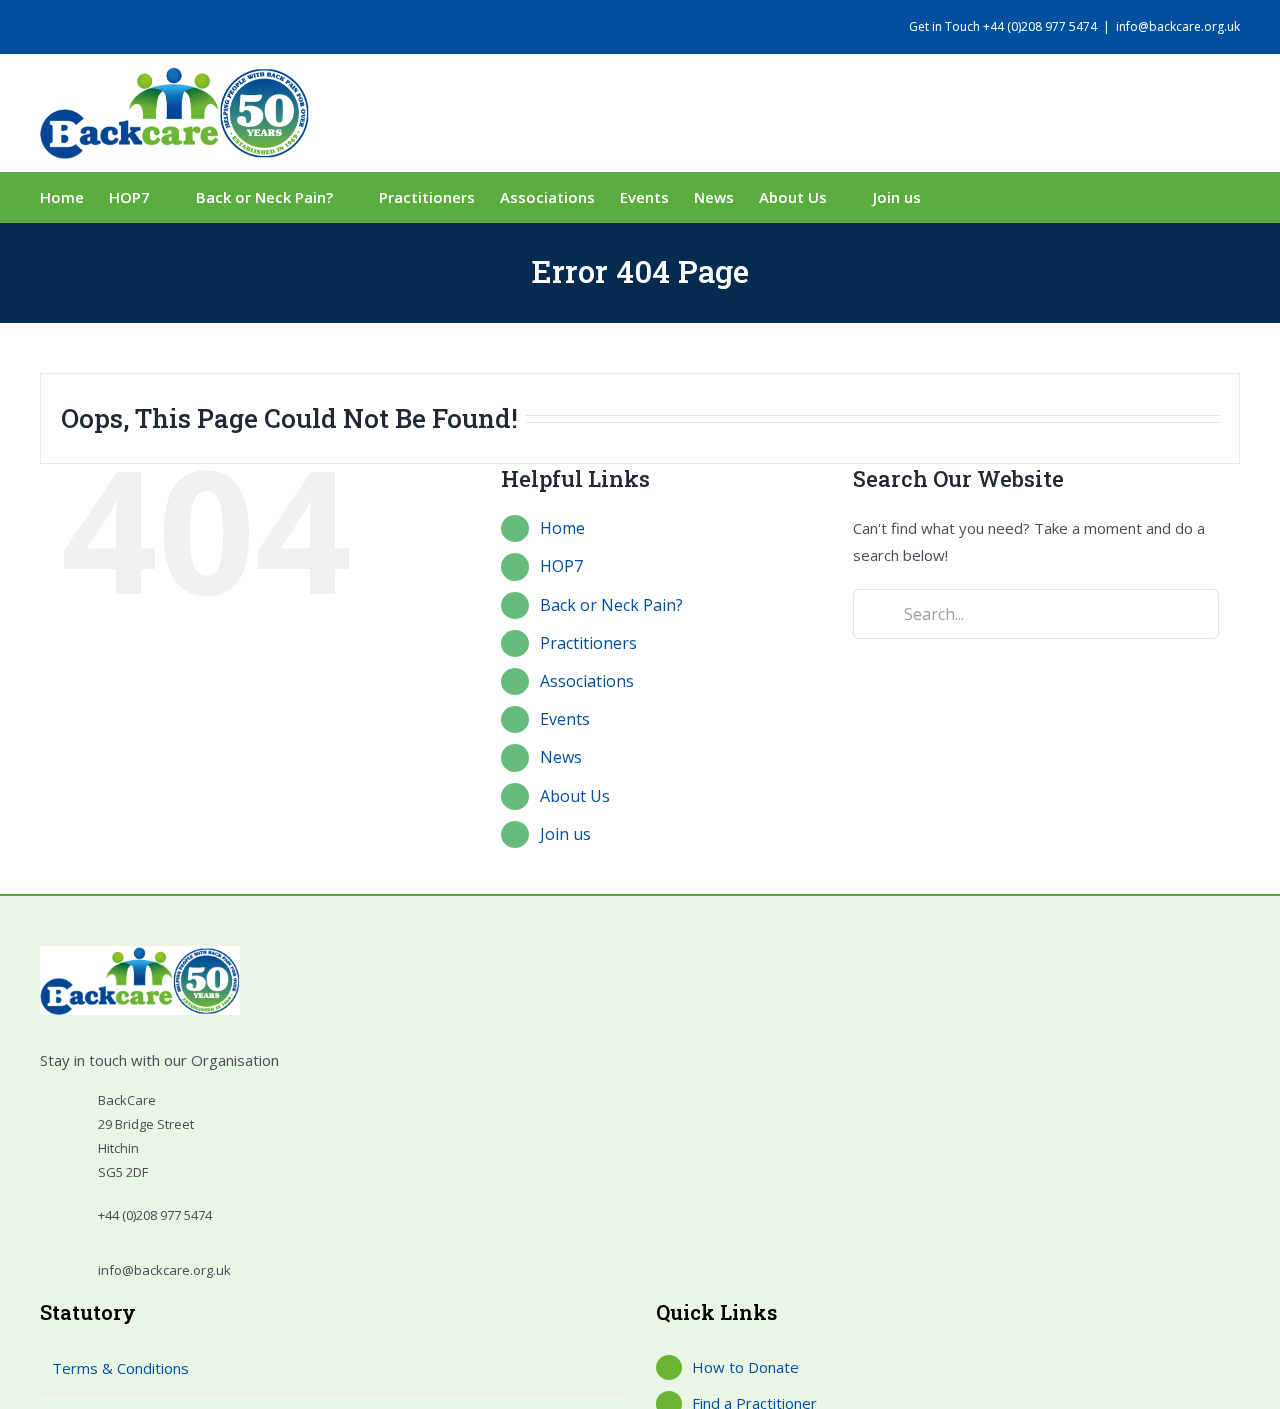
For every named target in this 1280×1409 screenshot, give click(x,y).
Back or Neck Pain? (611, 605)
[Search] (973, 197)
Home (562, 528)
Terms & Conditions (120, 1368)
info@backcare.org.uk (1178, 26)
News (561, 757)
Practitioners (588, 643)
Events (565, 719)
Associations (587, 681)
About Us (575, 796)
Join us (565, 834)
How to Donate (745, 1367)
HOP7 (561, 566)
